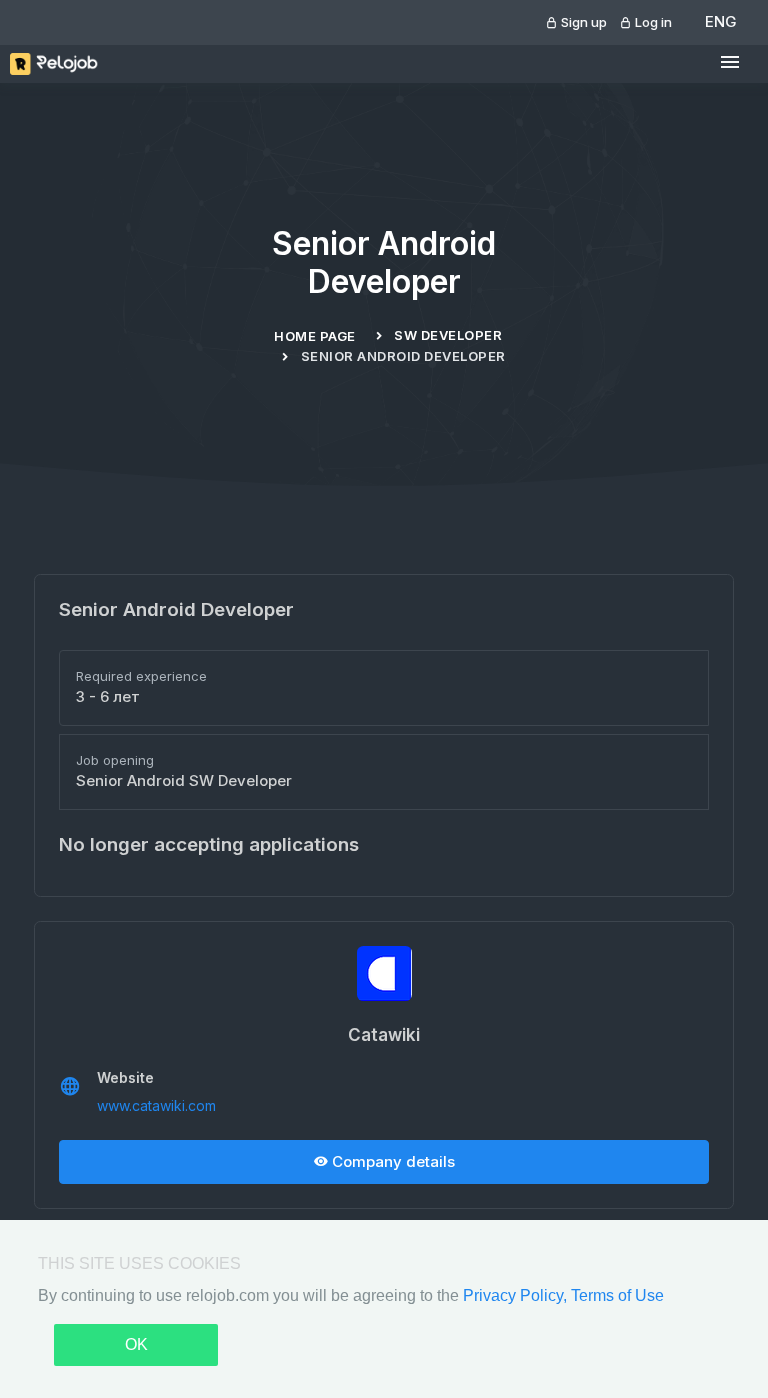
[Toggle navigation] (730, 62)
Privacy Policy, (517, 1295)
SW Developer (448, 335)
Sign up (582, 22)
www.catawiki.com (156, 1105)
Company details (391, 1161)
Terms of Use (617, 1295)
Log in (652, 22)
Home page (315, 336)
